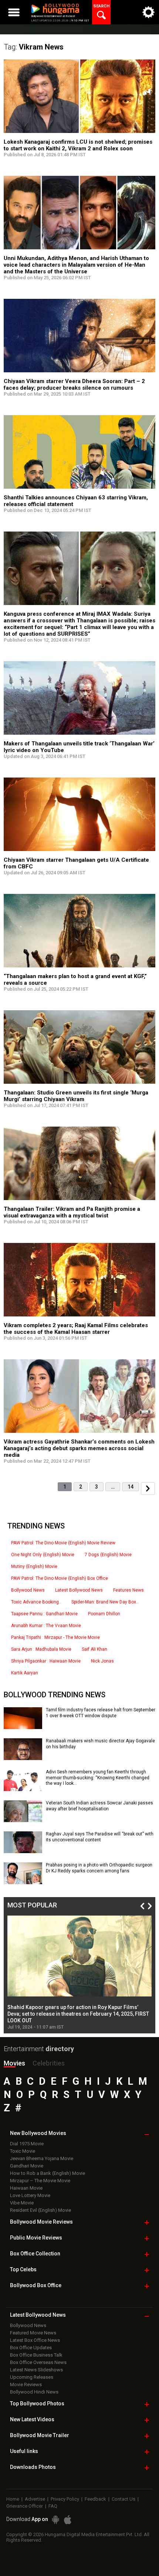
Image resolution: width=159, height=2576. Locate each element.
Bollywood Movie (41, 2222)
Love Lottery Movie (30, 2195)
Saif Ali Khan (94, 1649)
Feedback (95, 2499)
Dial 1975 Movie (27, 2144)
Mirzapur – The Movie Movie (40, 2181)
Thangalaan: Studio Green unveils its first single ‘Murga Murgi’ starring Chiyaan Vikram (76, 1096)
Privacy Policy (65, 2499)
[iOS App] (68, 2520)
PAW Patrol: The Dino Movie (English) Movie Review (63, 1543)
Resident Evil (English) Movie (40, 2210)
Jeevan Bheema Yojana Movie (42, 2158)
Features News (128, 1590)
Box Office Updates (31, 2348)
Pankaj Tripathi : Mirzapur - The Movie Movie (55, 1637)
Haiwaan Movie (26, 2188)
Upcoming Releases (32, 2377)
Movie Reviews (26, 2384)
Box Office (35, 2254)
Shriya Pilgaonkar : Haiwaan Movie (46, 1661)
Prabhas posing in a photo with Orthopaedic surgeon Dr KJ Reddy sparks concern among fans (99, 1868)
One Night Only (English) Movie (43, 1555)
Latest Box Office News (35, 2340)
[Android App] (55, 2520)
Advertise (35, 2499)
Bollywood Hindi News (34, 2392)
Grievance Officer (25, 2506)
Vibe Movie (22, 2203)
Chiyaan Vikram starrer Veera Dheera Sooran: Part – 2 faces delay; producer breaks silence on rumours (74, 385)
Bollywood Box (36, 2285)
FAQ (53, 2506)
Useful (24, 2451)
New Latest (32, 2419)
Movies (14, 2063)
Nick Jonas (102, 1661)
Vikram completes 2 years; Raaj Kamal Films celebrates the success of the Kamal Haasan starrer (76, 1329)
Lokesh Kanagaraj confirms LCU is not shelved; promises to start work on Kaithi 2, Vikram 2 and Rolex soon (78, 145)
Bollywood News (28, 1590)
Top (23, 2269)
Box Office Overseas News (38, 2362)
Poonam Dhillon (104, 1614)
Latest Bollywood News (79, 1590)
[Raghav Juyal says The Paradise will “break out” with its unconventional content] (23, 1851)
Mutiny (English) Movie (34, 1567)
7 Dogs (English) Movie (108, 1555)
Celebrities (49, 2063)
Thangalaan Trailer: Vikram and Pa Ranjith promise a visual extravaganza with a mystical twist (72, 1212)
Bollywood (40, 2435)
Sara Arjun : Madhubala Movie (41, 1649)
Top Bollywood (37, 2404)
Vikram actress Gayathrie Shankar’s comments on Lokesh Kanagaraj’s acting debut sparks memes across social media (79, 1448)
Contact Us (124, 2499)
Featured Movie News (33, 2333)
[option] (79, 1973)
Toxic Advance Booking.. (36, 1602)
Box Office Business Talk (36, 2355)
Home (13, 2499)
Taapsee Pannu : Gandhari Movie (44, 1614)
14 (131, 1487)
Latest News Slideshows (36, 2370)
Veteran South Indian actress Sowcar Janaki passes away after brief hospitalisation (99, 1806)
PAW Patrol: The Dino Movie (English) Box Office (60, 1578)
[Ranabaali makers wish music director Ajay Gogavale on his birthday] (23, 1757)
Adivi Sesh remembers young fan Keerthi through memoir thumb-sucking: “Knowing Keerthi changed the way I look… (98, 1778)
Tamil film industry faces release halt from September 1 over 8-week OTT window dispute (101, 1713)
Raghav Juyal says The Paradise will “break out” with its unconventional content (100, 1837)
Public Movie (36, 2238)
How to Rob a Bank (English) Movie (48, 2173)
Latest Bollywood (38, 2315)
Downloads (33, 2467)
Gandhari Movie (27, 2166)
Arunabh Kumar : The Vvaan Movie (46, 1626)
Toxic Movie (23, 2151)
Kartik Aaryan (25, 1673)
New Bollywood (38, 2133)
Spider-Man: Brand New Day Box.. (105, 1602)
